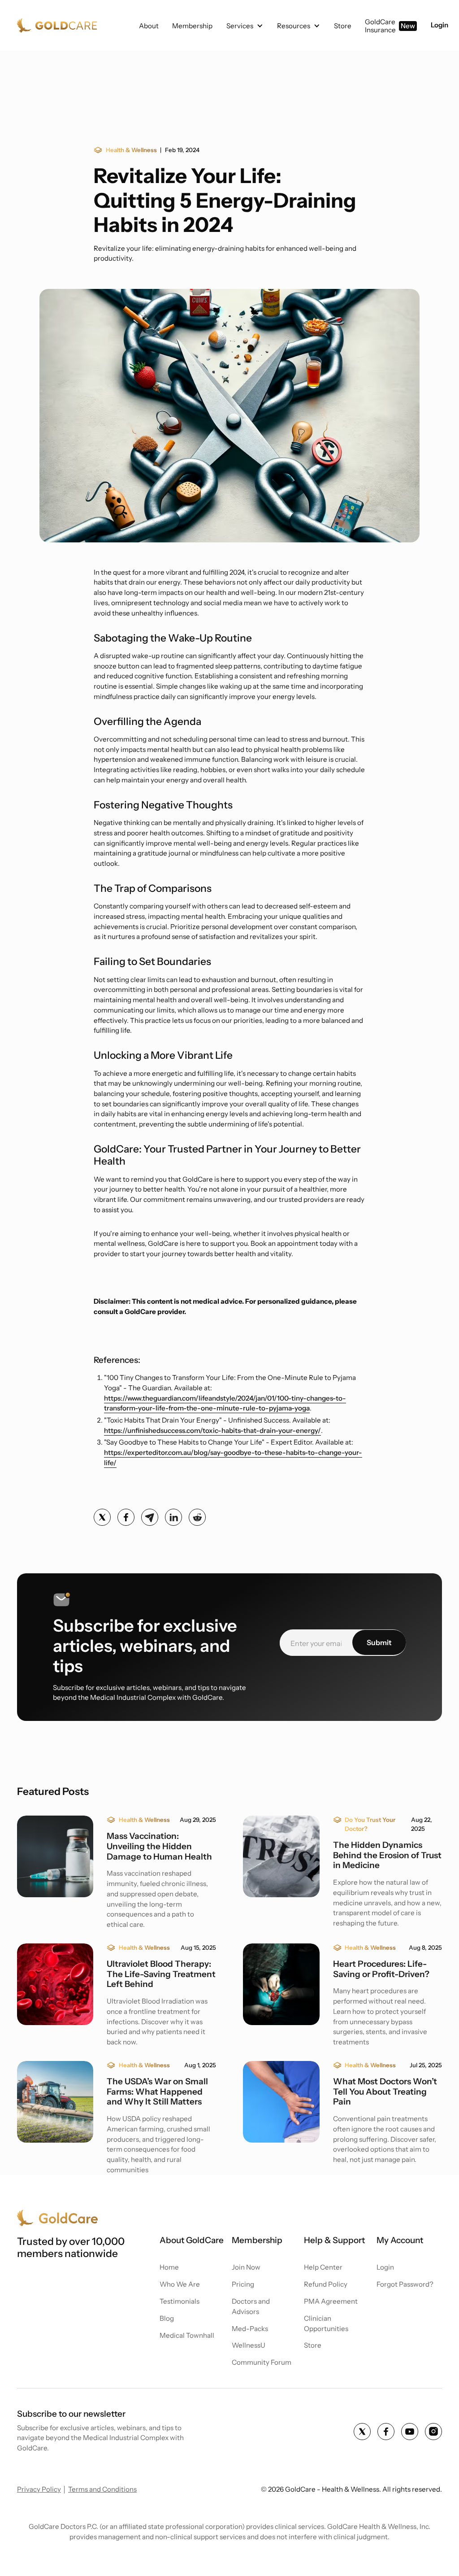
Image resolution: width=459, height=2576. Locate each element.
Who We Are (180, 2284)
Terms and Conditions (102, 2489)
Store (313, 2345)
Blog (167, 2318)
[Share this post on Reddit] (197, 1517)
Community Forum (262, 2362)
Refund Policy (326, 2284)
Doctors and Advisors (251, 2306)
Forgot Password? (405, 2284)
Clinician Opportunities (326, 2323)
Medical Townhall (187, 2335)
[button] (245, 26)
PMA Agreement (331, 2301)
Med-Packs (250, 2329)
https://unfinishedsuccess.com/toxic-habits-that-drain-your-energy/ (212, 1430)
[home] (58, 26)
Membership (192, 26)
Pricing (243, 2284)
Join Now (246, 2267)
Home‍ (169, 2267)
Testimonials (180, 2301)
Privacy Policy (39, 2489)
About (149, 26)
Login (440, 25)
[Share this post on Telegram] (150, 1517)
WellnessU (249, 2345)
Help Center (323, 2267)
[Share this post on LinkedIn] (173, 1517)
